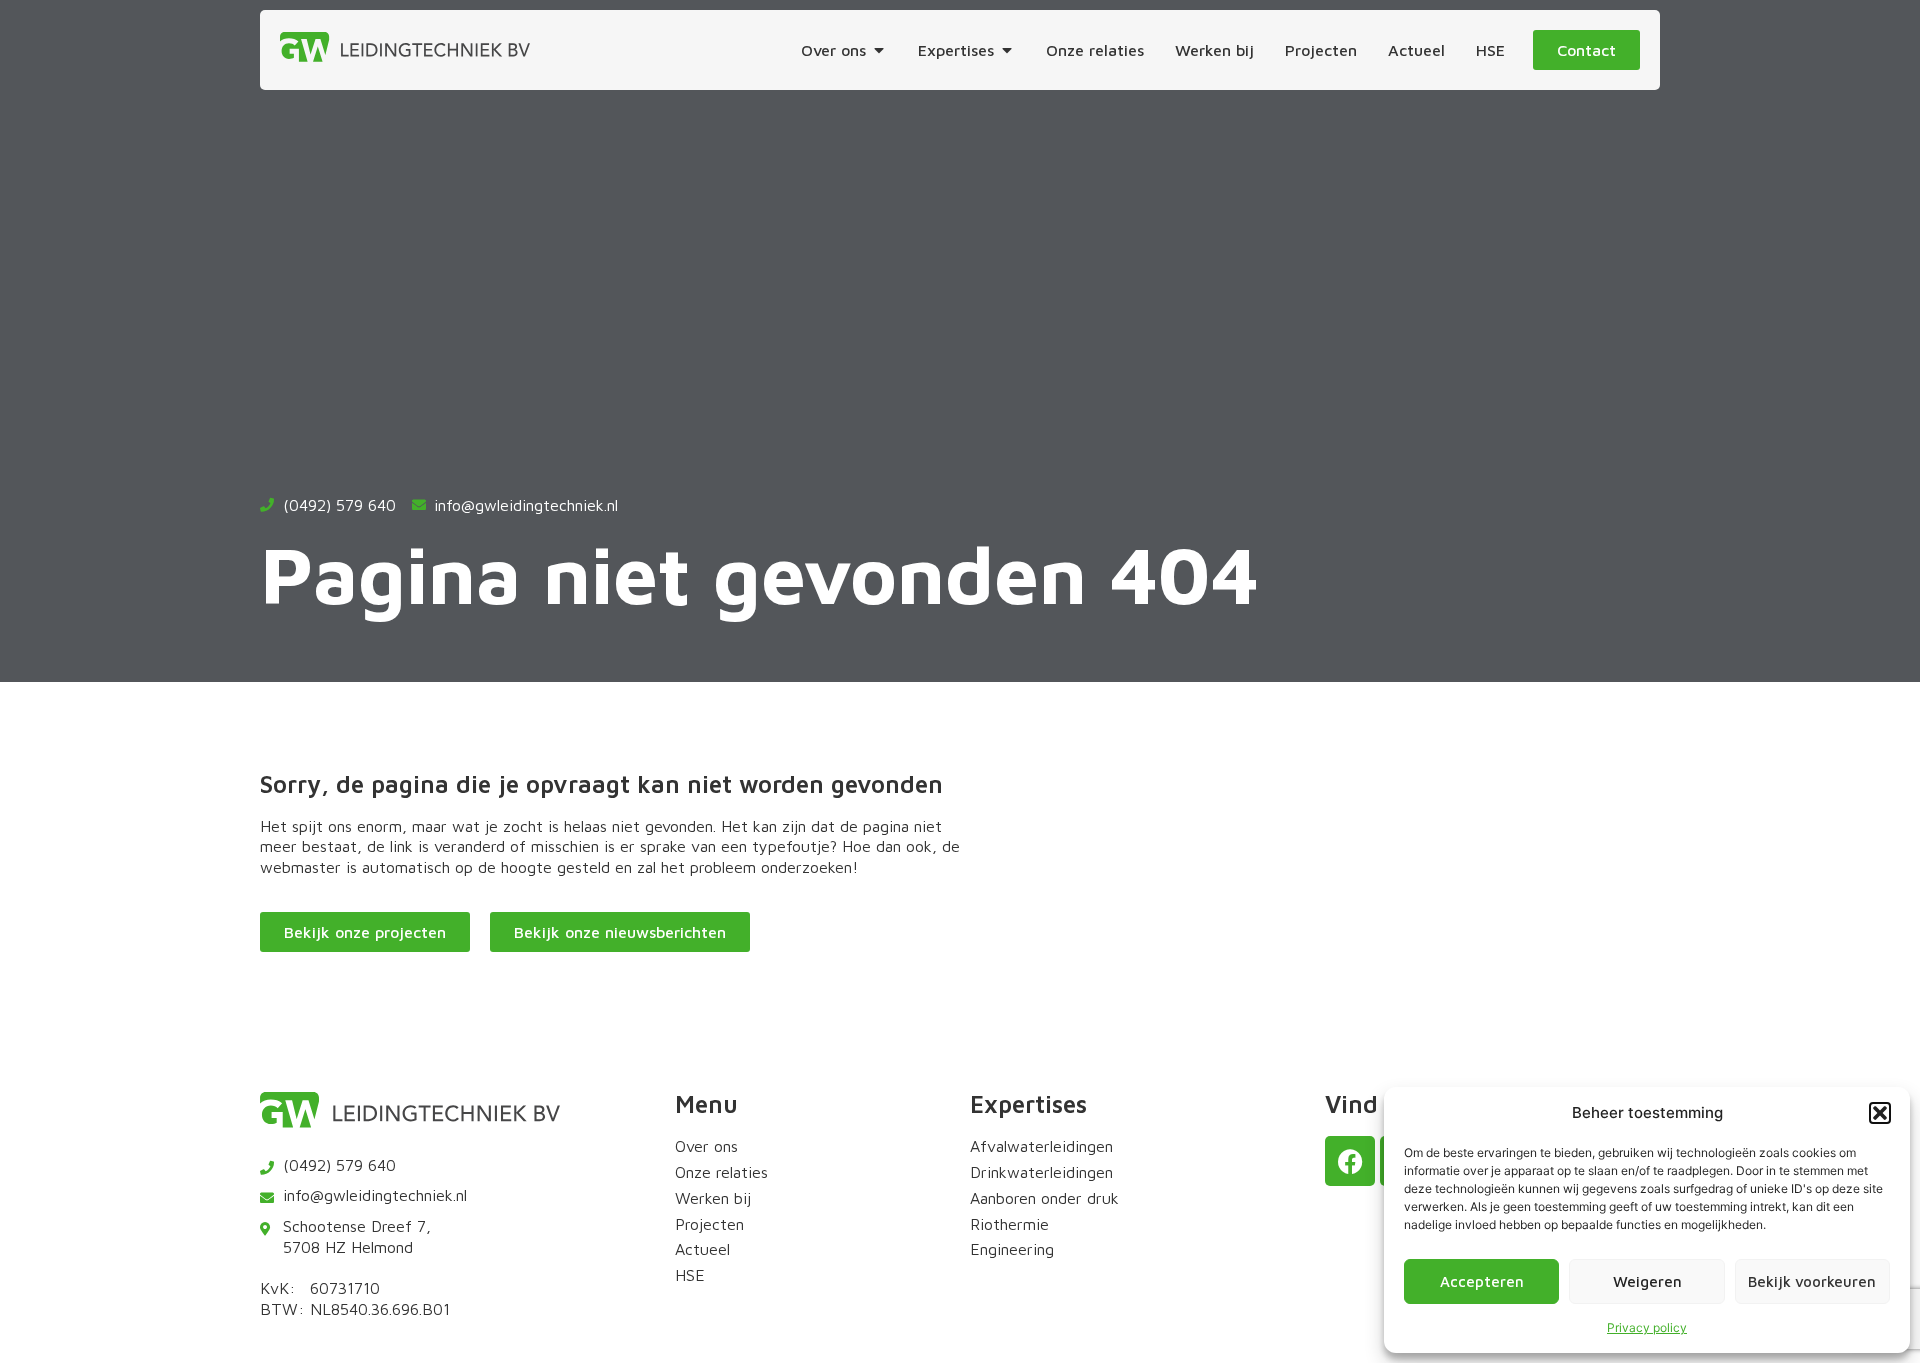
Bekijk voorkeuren (1812, 1281)
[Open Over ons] (879, 50)
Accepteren (1482, 1281)
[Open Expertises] (1007, 50)
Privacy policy (1647, 1327)
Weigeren (1647, 1281)
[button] (1880, 1113)
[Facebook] (1350, 1161)
